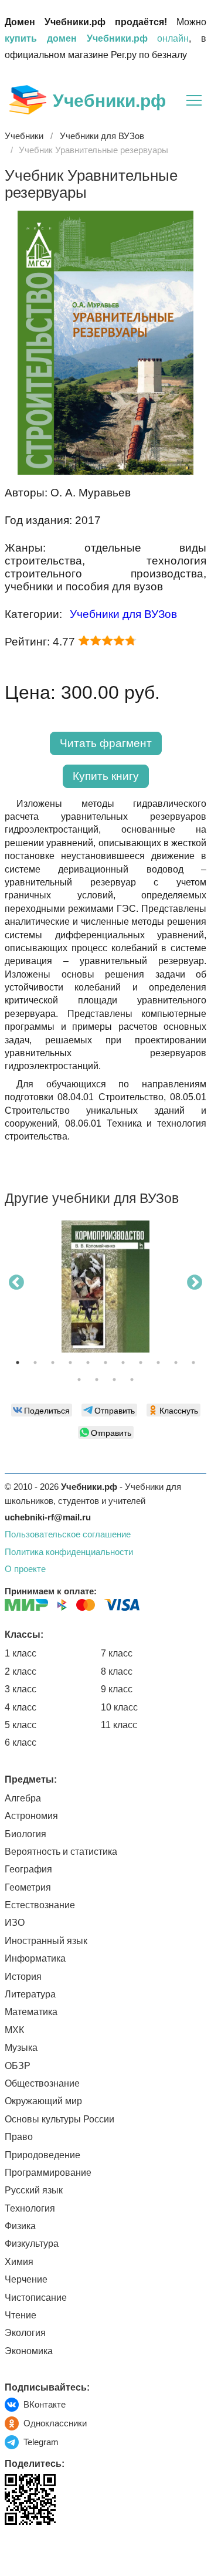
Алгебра (23, 1798)
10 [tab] (176, 1363)
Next (195, 1283)
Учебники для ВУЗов (123, 614)
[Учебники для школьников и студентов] (28, 100)
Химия (19, 2262)
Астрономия (31, 1816)
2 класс (21, 1671)
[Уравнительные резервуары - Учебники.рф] (105, 471)
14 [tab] (114, 1380)
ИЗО (15, 1923)
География (28, 1869)
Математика (31, 2012)
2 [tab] (35, 1363)
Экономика (29, 2351)
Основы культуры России (59, 2119)
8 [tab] (141, 1363)
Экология (25, 2333)
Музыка (21, 2048)
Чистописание (36, 2298)
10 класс (119, 1707)
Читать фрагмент (106, 743)
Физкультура (32, 2244)
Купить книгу (106, 776)
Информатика (35, 1958)
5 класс (21, 1725)
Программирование (48, 2173)
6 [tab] (105, 1363)
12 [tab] (79, 1380)
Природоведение (42, 2155)
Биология (25, 1834)
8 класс (117, 1671)
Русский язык (34, 2190)
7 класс (117, 1653)
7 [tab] (123, 1363)
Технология (30, 2208)
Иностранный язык (46, 1941)
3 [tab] (53, 1363)
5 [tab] (88, 1363)
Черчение (26, 2279)
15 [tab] (132, 1380)
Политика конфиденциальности (69, 1552)
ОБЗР (18, 2066)
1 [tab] (18, 1363)
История (23, 1977)
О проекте (25, 1569)
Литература (30, 1994)
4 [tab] (70, 1363)
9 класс (117, 1689)
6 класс (21, 1742)
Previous (16, 1283)
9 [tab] (158, 1363)
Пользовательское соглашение (68, 1534)
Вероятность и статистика (61, 1852)
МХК (14, 2030)
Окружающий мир (43, 2101)
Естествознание (40, 1905)
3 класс (21, 1689)
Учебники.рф (109, 101)
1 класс (21, 1653)
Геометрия (28, 1887)
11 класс (119, 1725)
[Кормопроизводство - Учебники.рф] (105, 1287)
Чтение (21, 2315)
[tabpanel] (105, 1291)
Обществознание (42, 2083)
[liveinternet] (14, 2549)
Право (19, 2137)
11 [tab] (193, 1363)
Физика (20, 2226)
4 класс (21, 1707)
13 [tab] (97, 1380)
